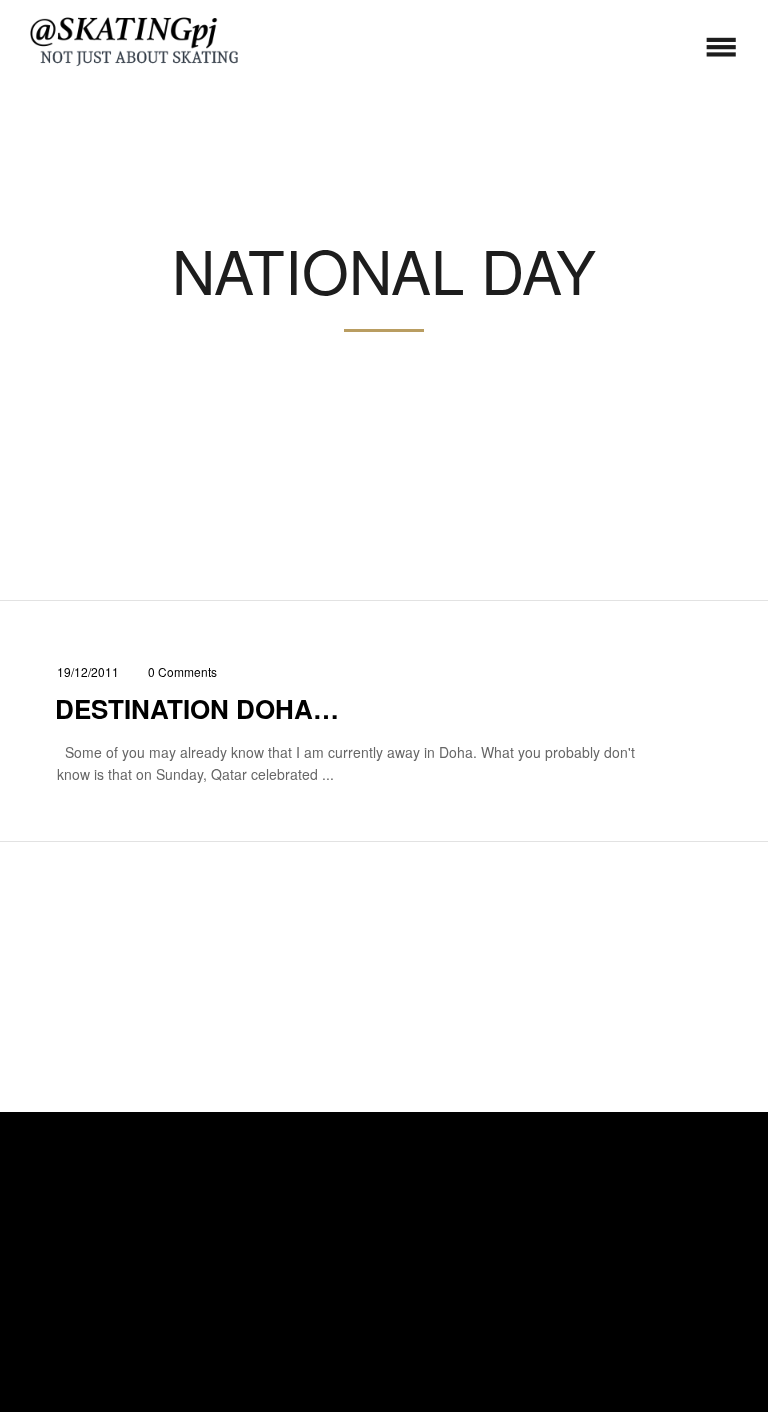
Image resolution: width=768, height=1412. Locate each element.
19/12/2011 (88, 671)
